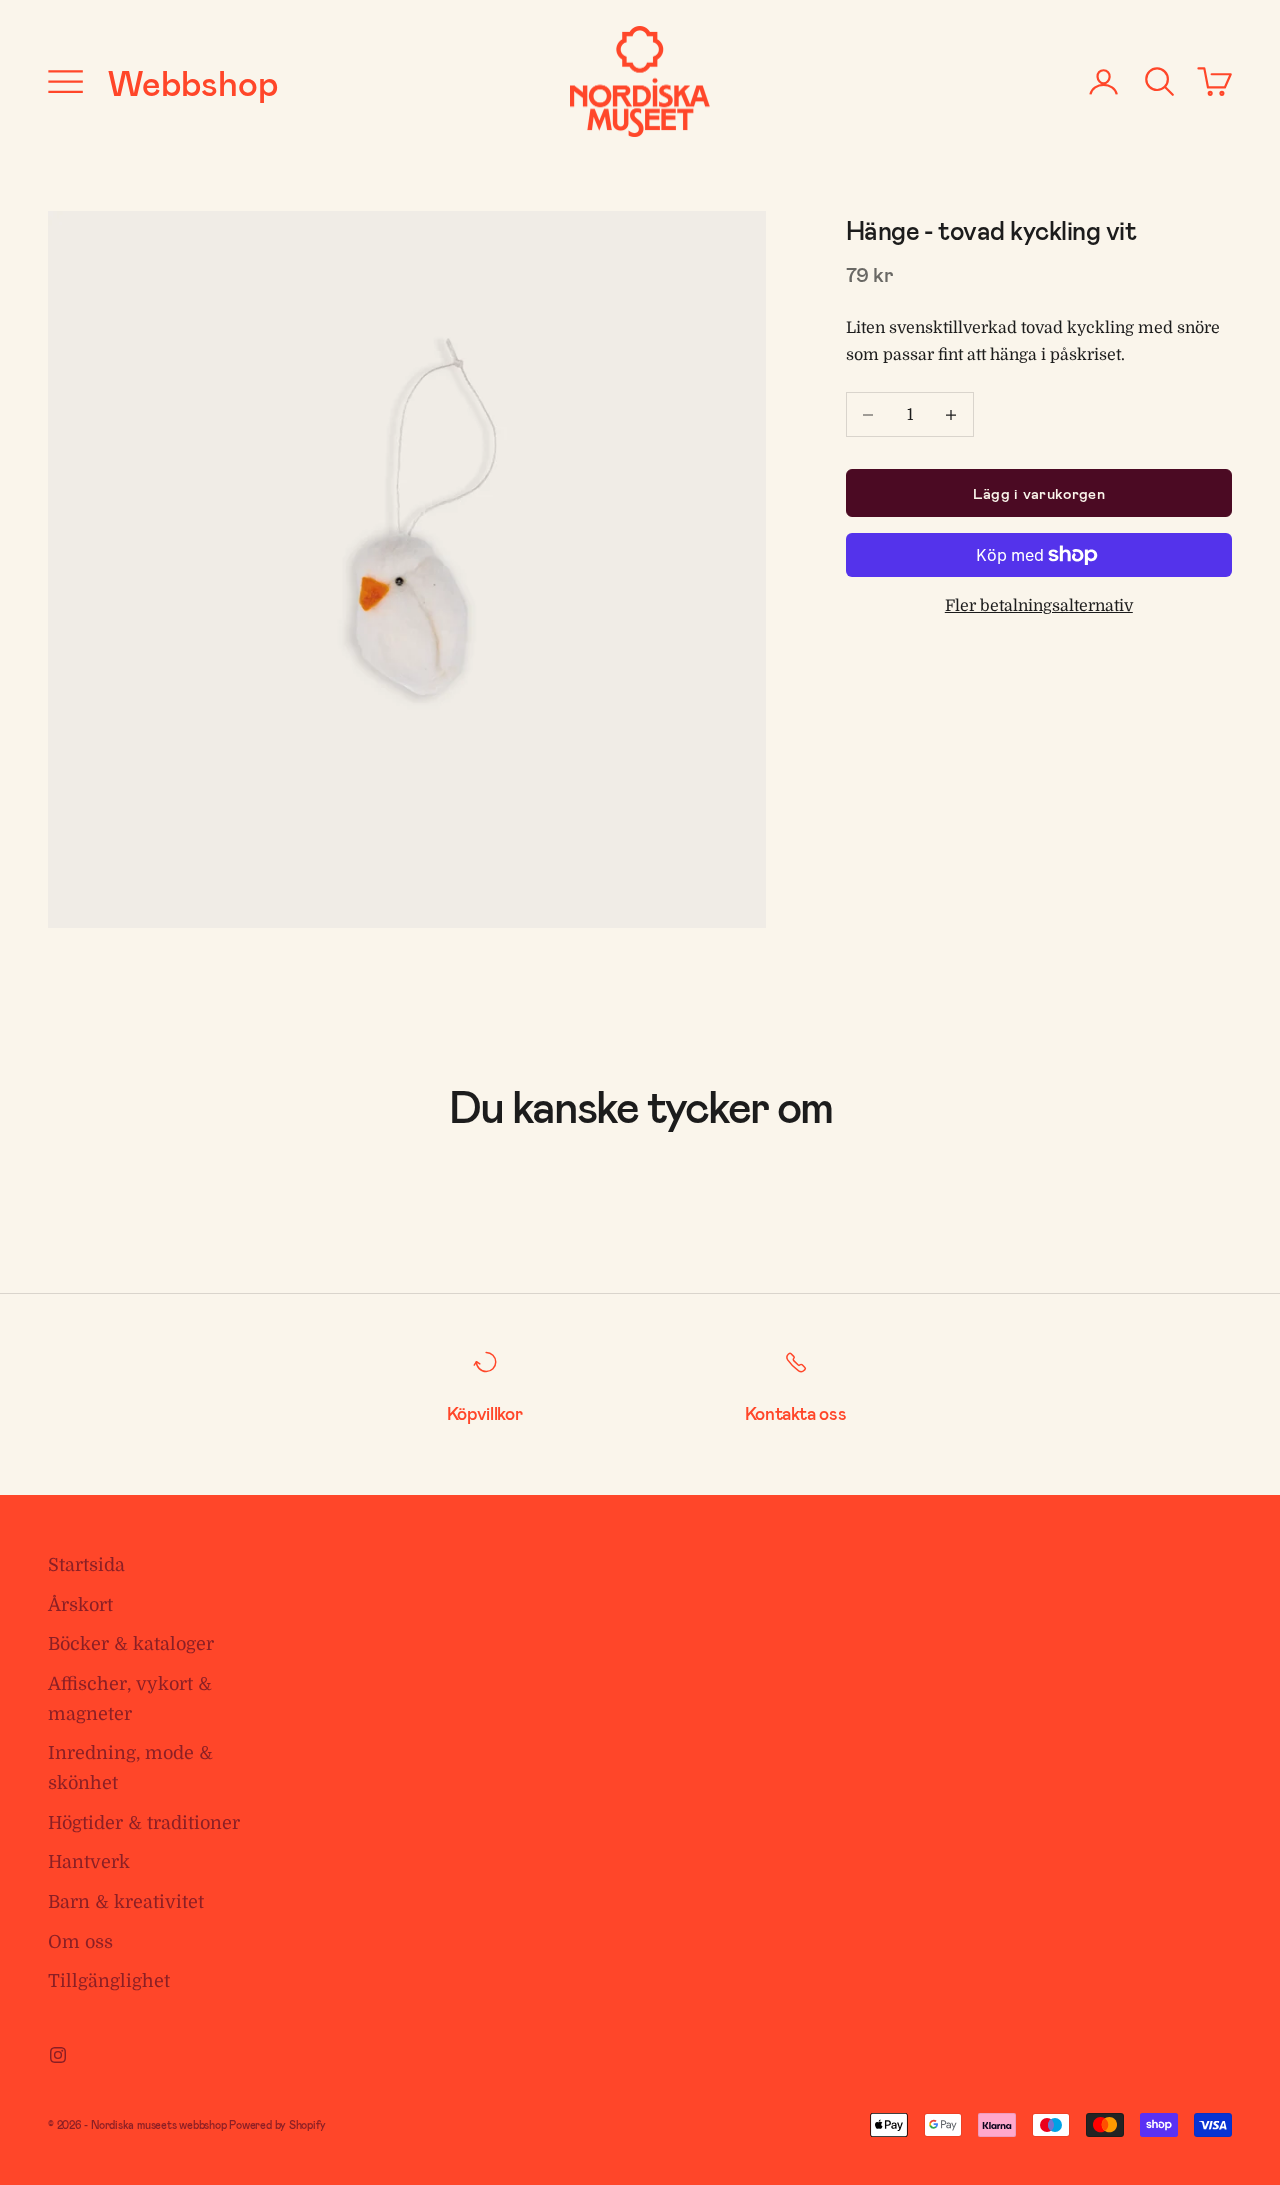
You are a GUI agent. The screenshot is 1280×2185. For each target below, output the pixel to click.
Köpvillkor (484, 1413)
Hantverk (89, 1862)
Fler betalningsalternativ (1039, 606)
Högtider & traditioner (144, 1823)
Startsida (86, 1565)
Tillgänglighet (109, 1981)
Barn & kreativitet (126, 1902)
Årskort (80, 1605)
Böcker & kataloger (131, 1644)
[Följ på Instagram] (58, 2055)
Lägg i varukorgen (1039, 493)
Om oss (80, 1942)
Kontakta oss (796, 1413)
